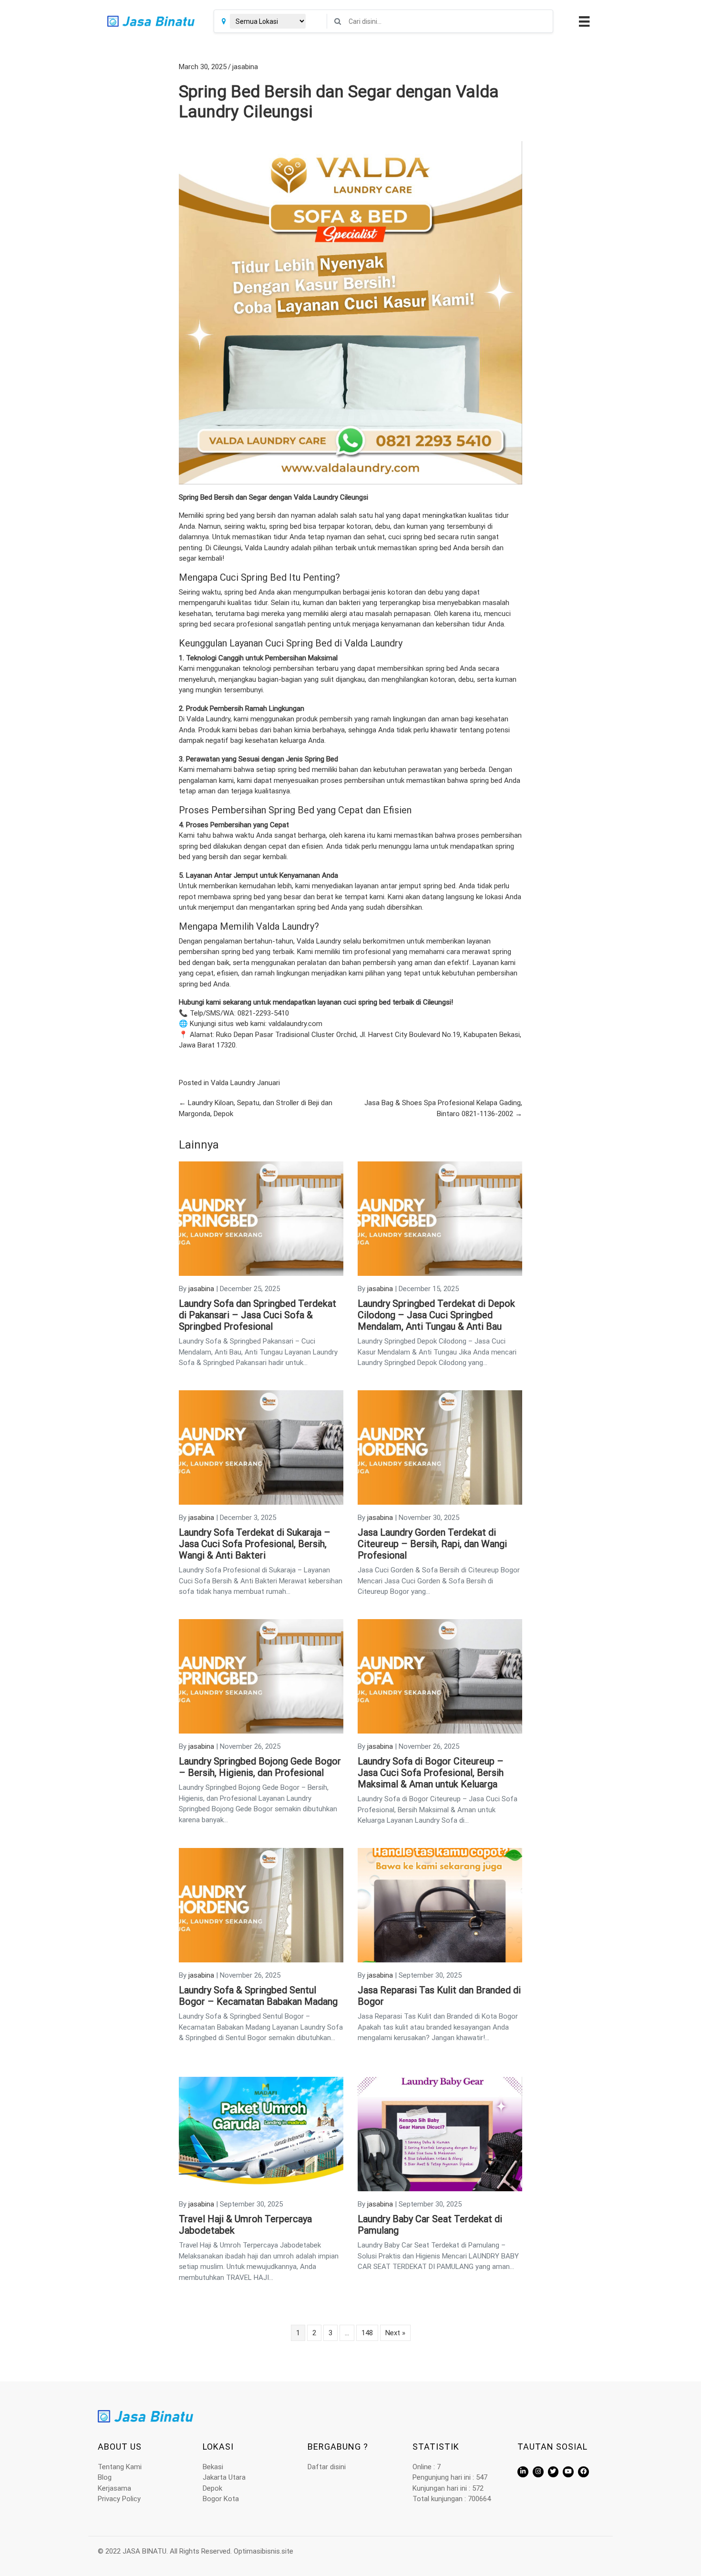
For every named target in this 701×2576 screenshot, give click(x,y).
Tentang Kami (120, 2467)
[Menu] (583, 21)
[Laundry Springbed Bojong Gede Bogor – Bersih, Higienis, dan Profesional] (261, 1676)
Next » (395, 2333)
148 (367, 2333)
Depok (212, 2488)
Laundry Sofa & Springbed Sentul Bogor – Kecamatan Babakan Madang (258, 1996)
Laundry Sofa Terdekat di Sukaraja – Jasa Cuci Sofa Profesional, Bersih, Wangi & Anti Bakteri (255, 1544)
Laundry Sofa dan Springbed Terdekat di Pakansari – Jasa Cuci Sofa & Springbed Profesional (258, 1315)
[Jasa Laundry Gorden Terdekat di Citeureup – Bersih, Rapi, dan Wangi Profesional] (440, 1447)
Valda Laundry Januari (245, 1083)
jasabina (245, 67)
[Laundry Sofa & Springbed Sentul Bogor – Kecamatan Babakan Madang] (261, 1905)
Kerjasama (114, 2488)
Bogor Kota (221, 2499)
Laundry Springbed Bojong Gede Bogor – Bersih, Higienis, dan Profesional (260, 1767)
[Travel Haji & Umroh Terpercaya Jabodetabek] (261, 2134)
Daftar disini (327, 2467)
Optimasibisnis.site (263, 2551)
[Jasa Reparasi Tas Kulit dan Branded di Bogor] (440, 1905)
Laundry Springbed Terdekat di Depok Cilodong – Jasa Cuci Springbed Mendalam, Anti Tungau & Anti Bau (436, 1315)
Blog (105, 2477)
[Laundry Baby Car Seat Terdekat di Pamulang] (440, 2134)
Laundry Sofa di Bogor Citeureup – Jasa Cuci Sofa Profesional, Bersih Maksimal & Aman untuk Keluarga (431, 1773)
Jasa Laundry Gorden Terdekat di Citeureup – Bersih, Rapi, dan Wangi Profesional (432, 1544)
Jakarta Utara (224, 2477)
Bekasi (213, 2467)
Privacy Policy (119, 2499)
